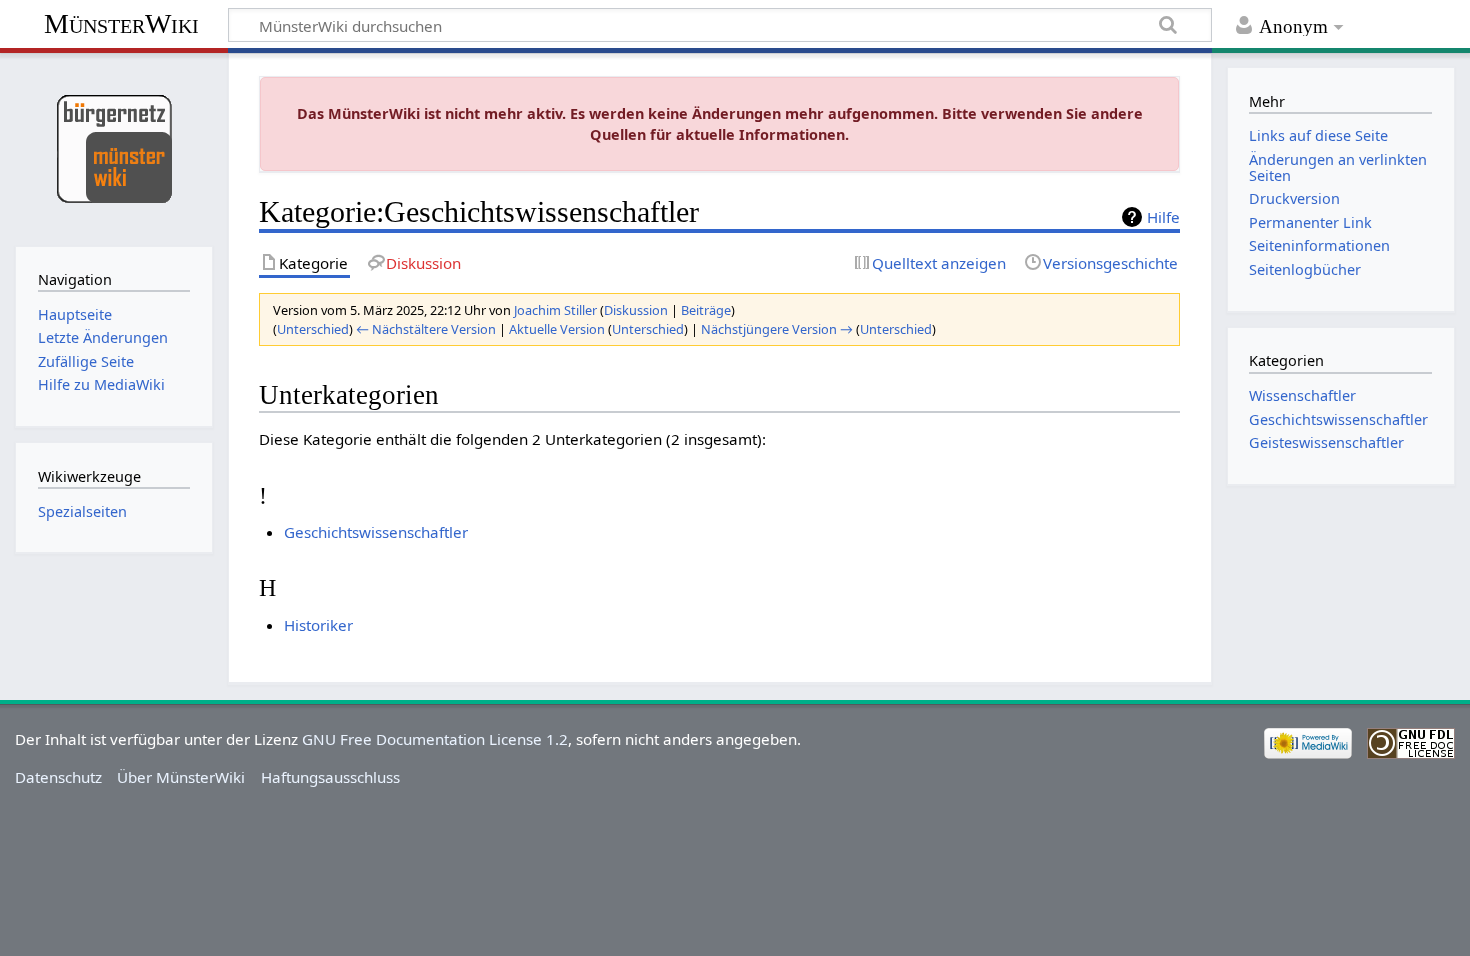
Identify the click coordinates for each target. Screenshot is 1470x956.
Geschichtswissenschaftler (376, 532)
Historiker (318, 625)
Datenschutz (58, 777)
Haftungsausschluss (330, 777)
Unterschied (313, 329)
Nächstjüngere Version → (777, 329)
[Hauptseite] (113, 147)
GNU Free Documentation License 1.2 (435, 739)
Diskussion (636, 310)
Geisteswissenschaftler (1326, 442)
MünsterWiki (121, 23)
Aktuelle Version (557, 329)
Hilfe (1163, 217)
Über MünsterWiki (181, 777)
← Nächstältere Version (426, 329)
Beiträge (706, 310)
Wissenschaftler (1302, 395)
